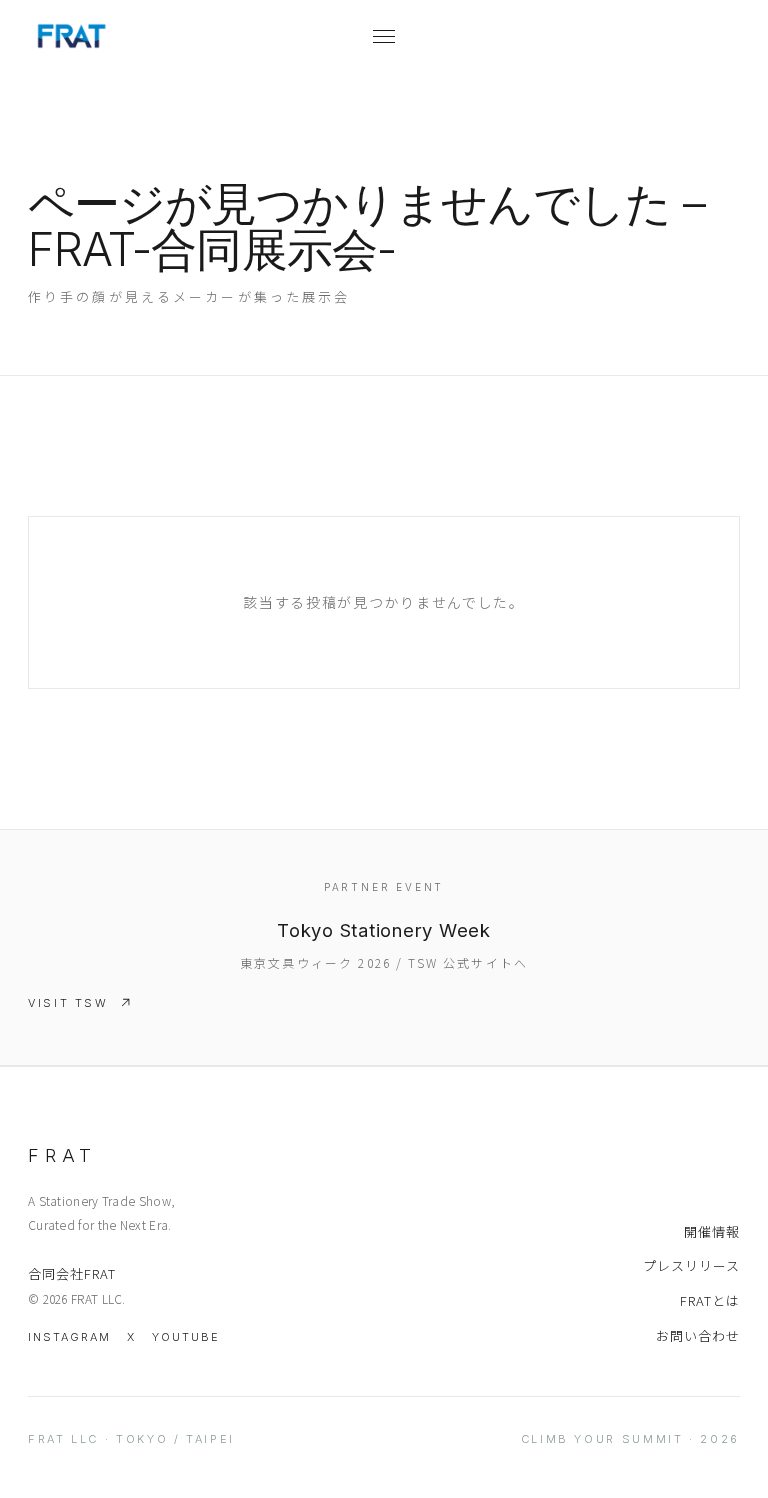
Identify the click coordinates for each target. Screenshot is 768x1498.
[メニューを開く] (384, 36)
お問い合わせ (698, 1335)
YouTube (186, 1337)
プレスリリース (691, 1265)
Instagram (69, 1337)
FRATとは (710, 1300)
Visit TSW (68, 1003)
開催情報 (712, 1231)
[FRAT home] (198, 36)
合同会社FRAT (72, 1273)
